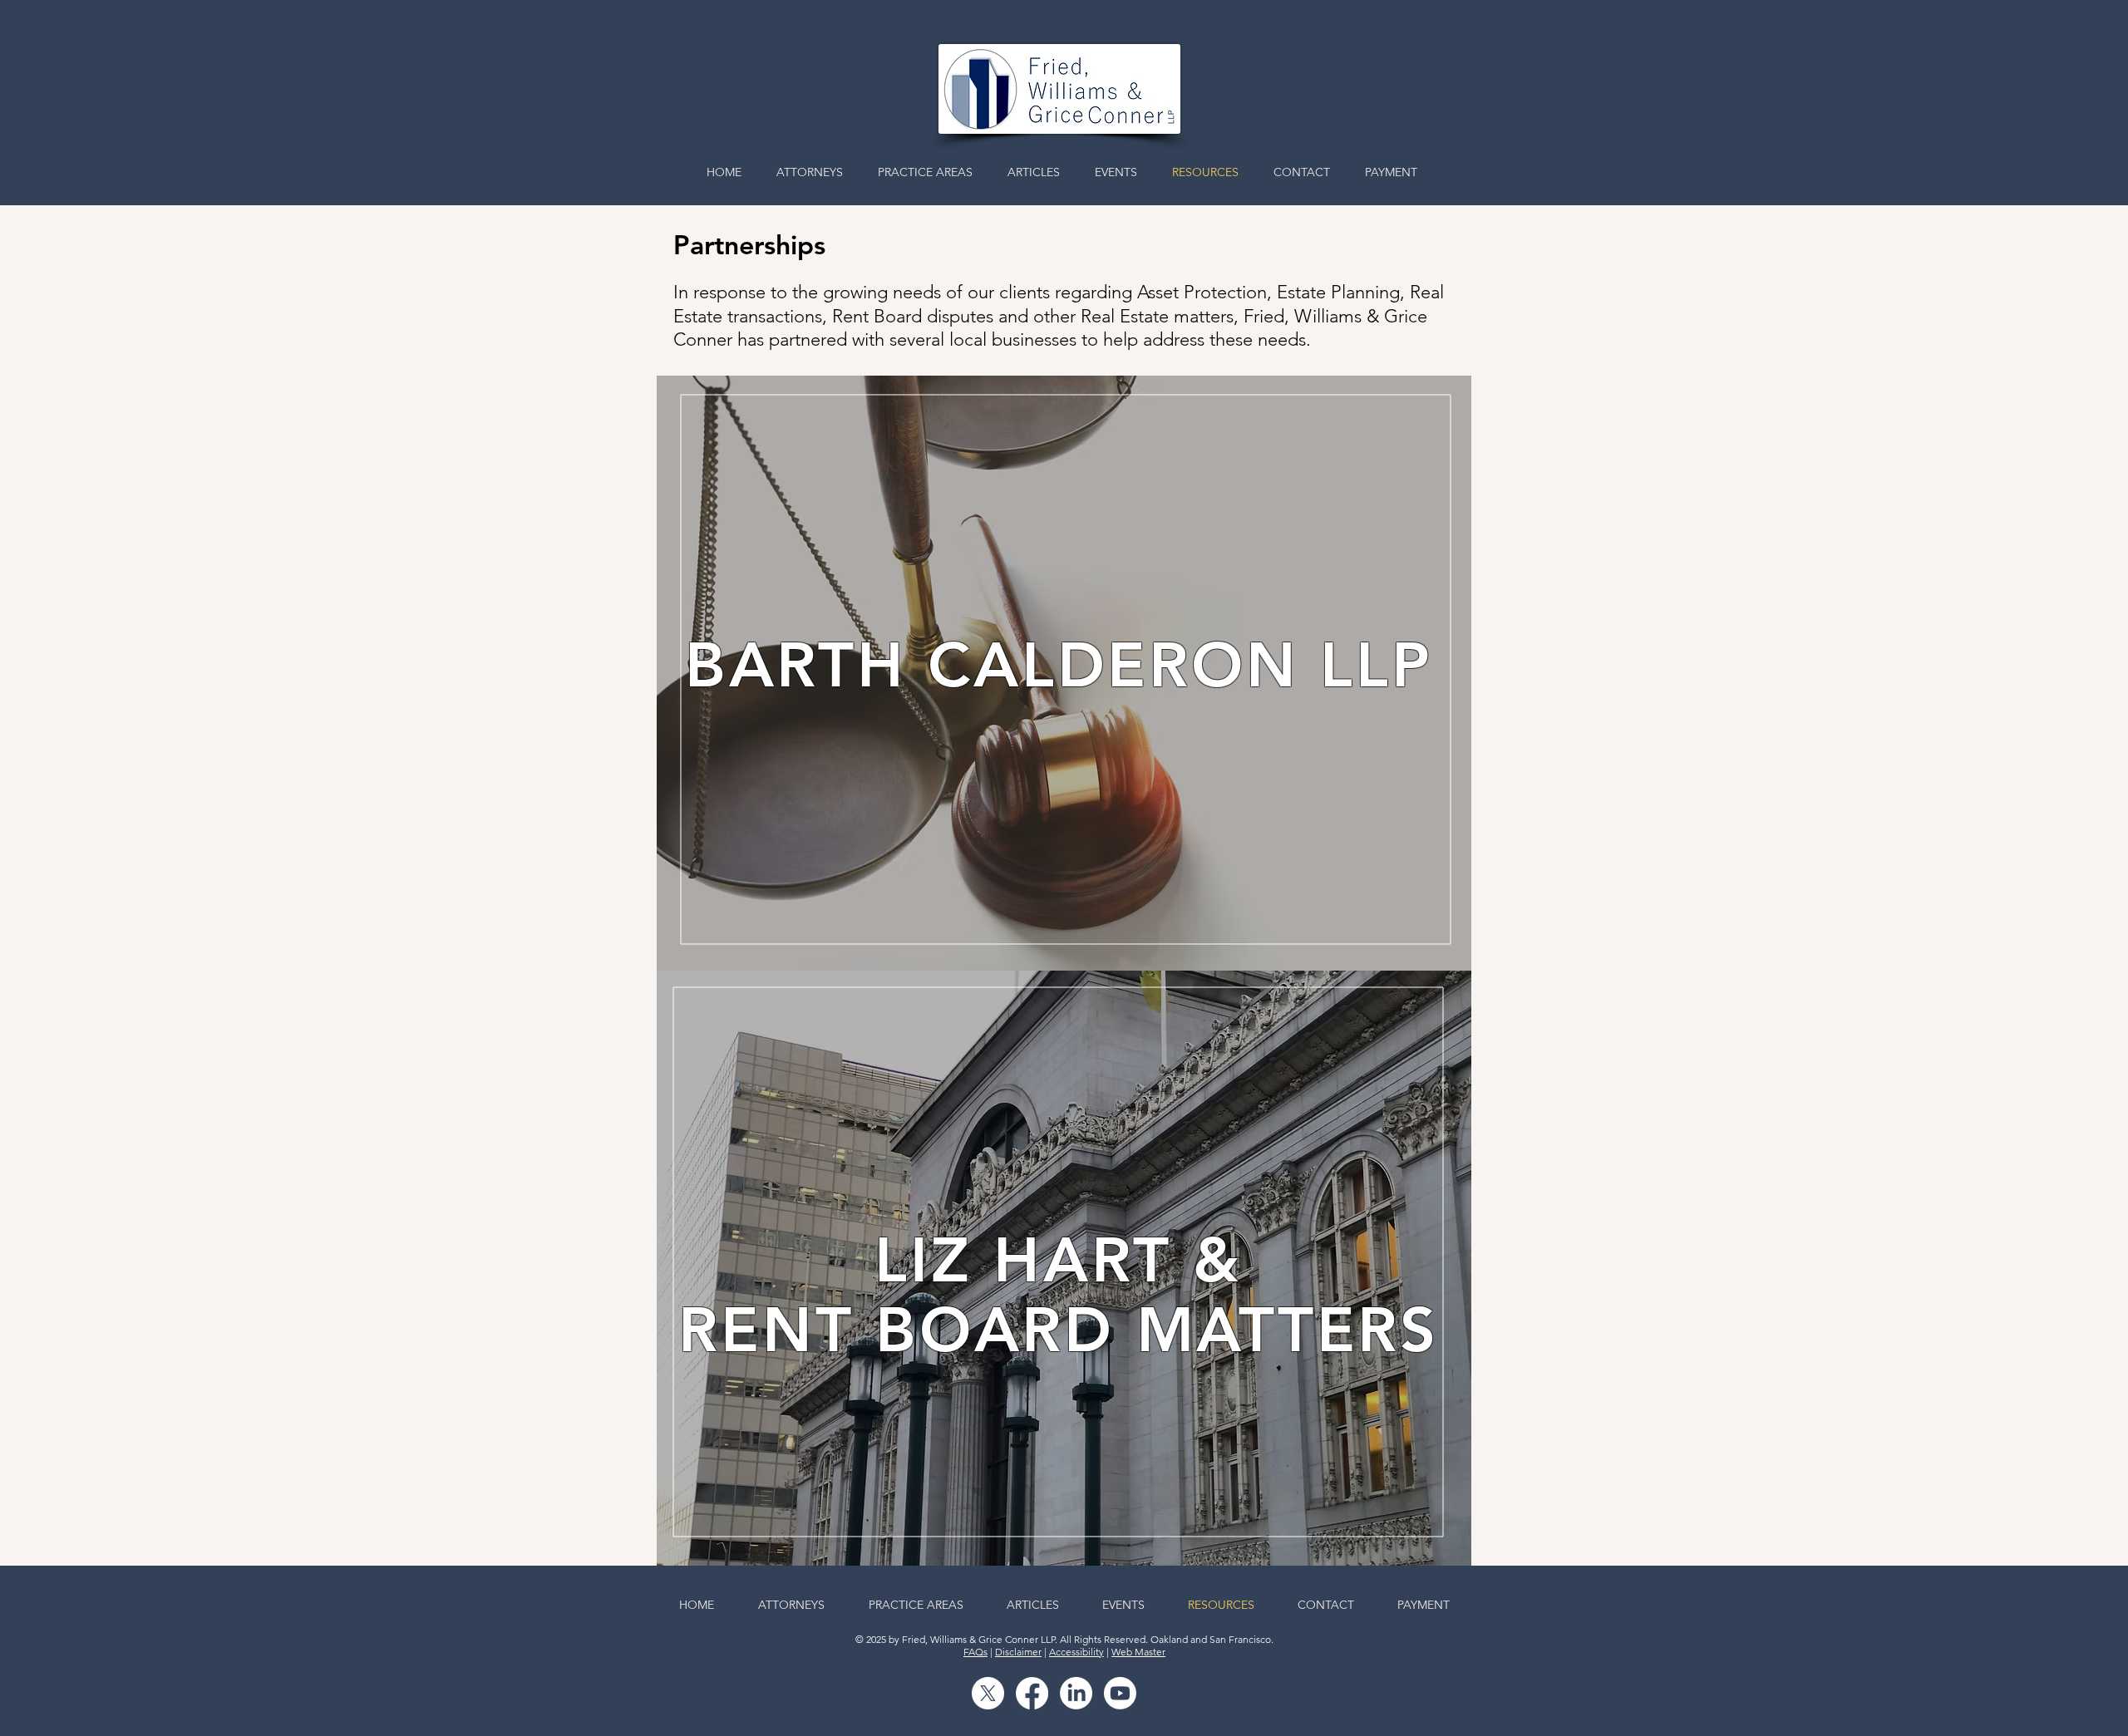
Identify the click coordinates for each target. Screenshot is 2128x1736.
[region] (1064, 673)
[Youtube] (1120, 1693)
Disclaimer (1018, 1652)
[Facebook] (1032, 1693)
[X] (988, 1693)
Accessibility (1076, 1652)
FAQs (975, 1652)
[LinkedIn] (1076, 1693)
